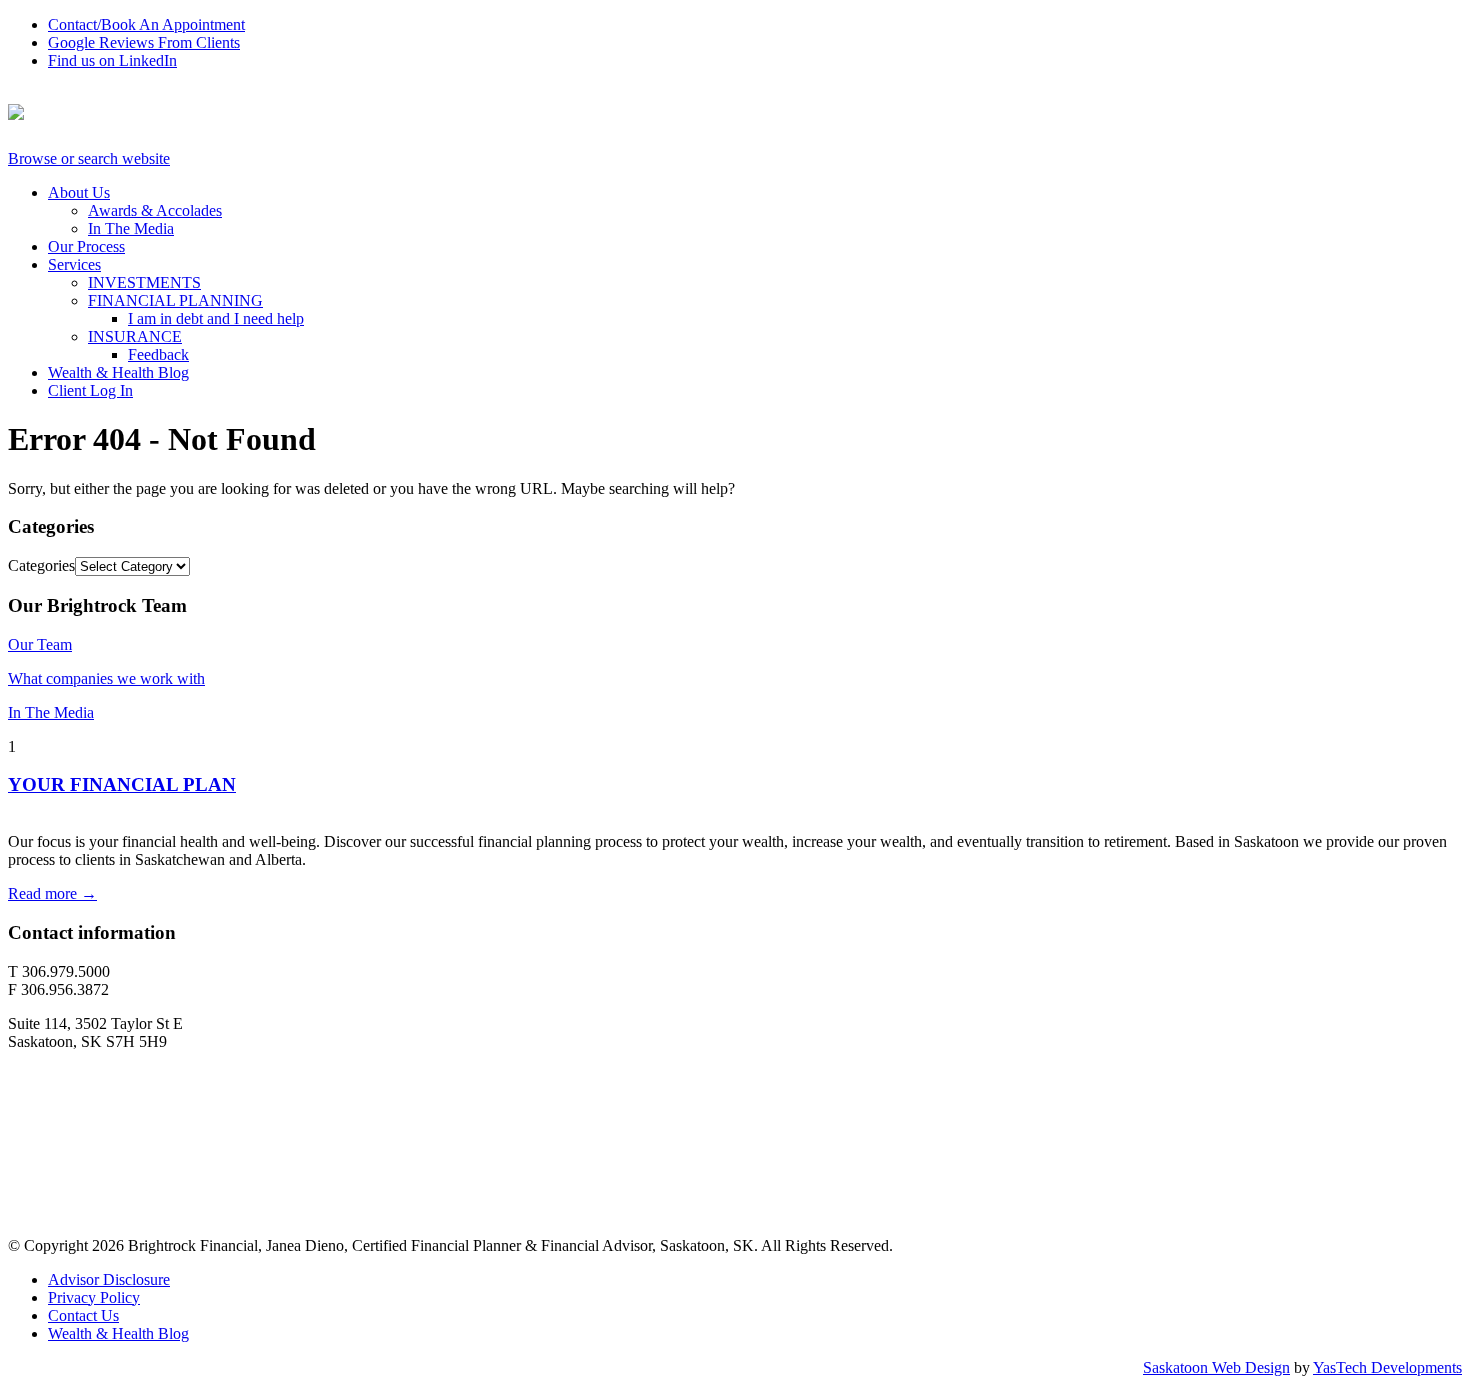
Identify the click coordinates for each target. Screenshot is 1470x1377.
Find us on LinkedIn (112, 60)
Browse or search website (89, 158)
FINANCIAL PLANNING (175, 300)
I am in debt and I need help (216, 318)
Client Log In (90, 390)
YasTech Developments (1387, 1367)
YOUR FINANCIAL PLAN (122, 784)
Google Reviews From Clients (144, 42)
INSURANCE (135, 336)
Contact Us (83, 1315)
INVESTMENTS (144, 282)
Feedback (158, 354)
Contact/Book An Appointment (146, 24)
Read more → (52, 893)
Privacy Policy (94, 1297)
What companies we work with (106, 678)
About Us (79, 192)
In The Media (131, 228)
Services (74, 264)
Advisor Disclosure (109, 1279)
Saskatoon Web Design (1216, 1367)
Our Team (40, 644)
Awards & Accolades (155, 210)
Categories (41, 565)
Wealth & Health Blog (118, 372)
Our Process (86, 246)
